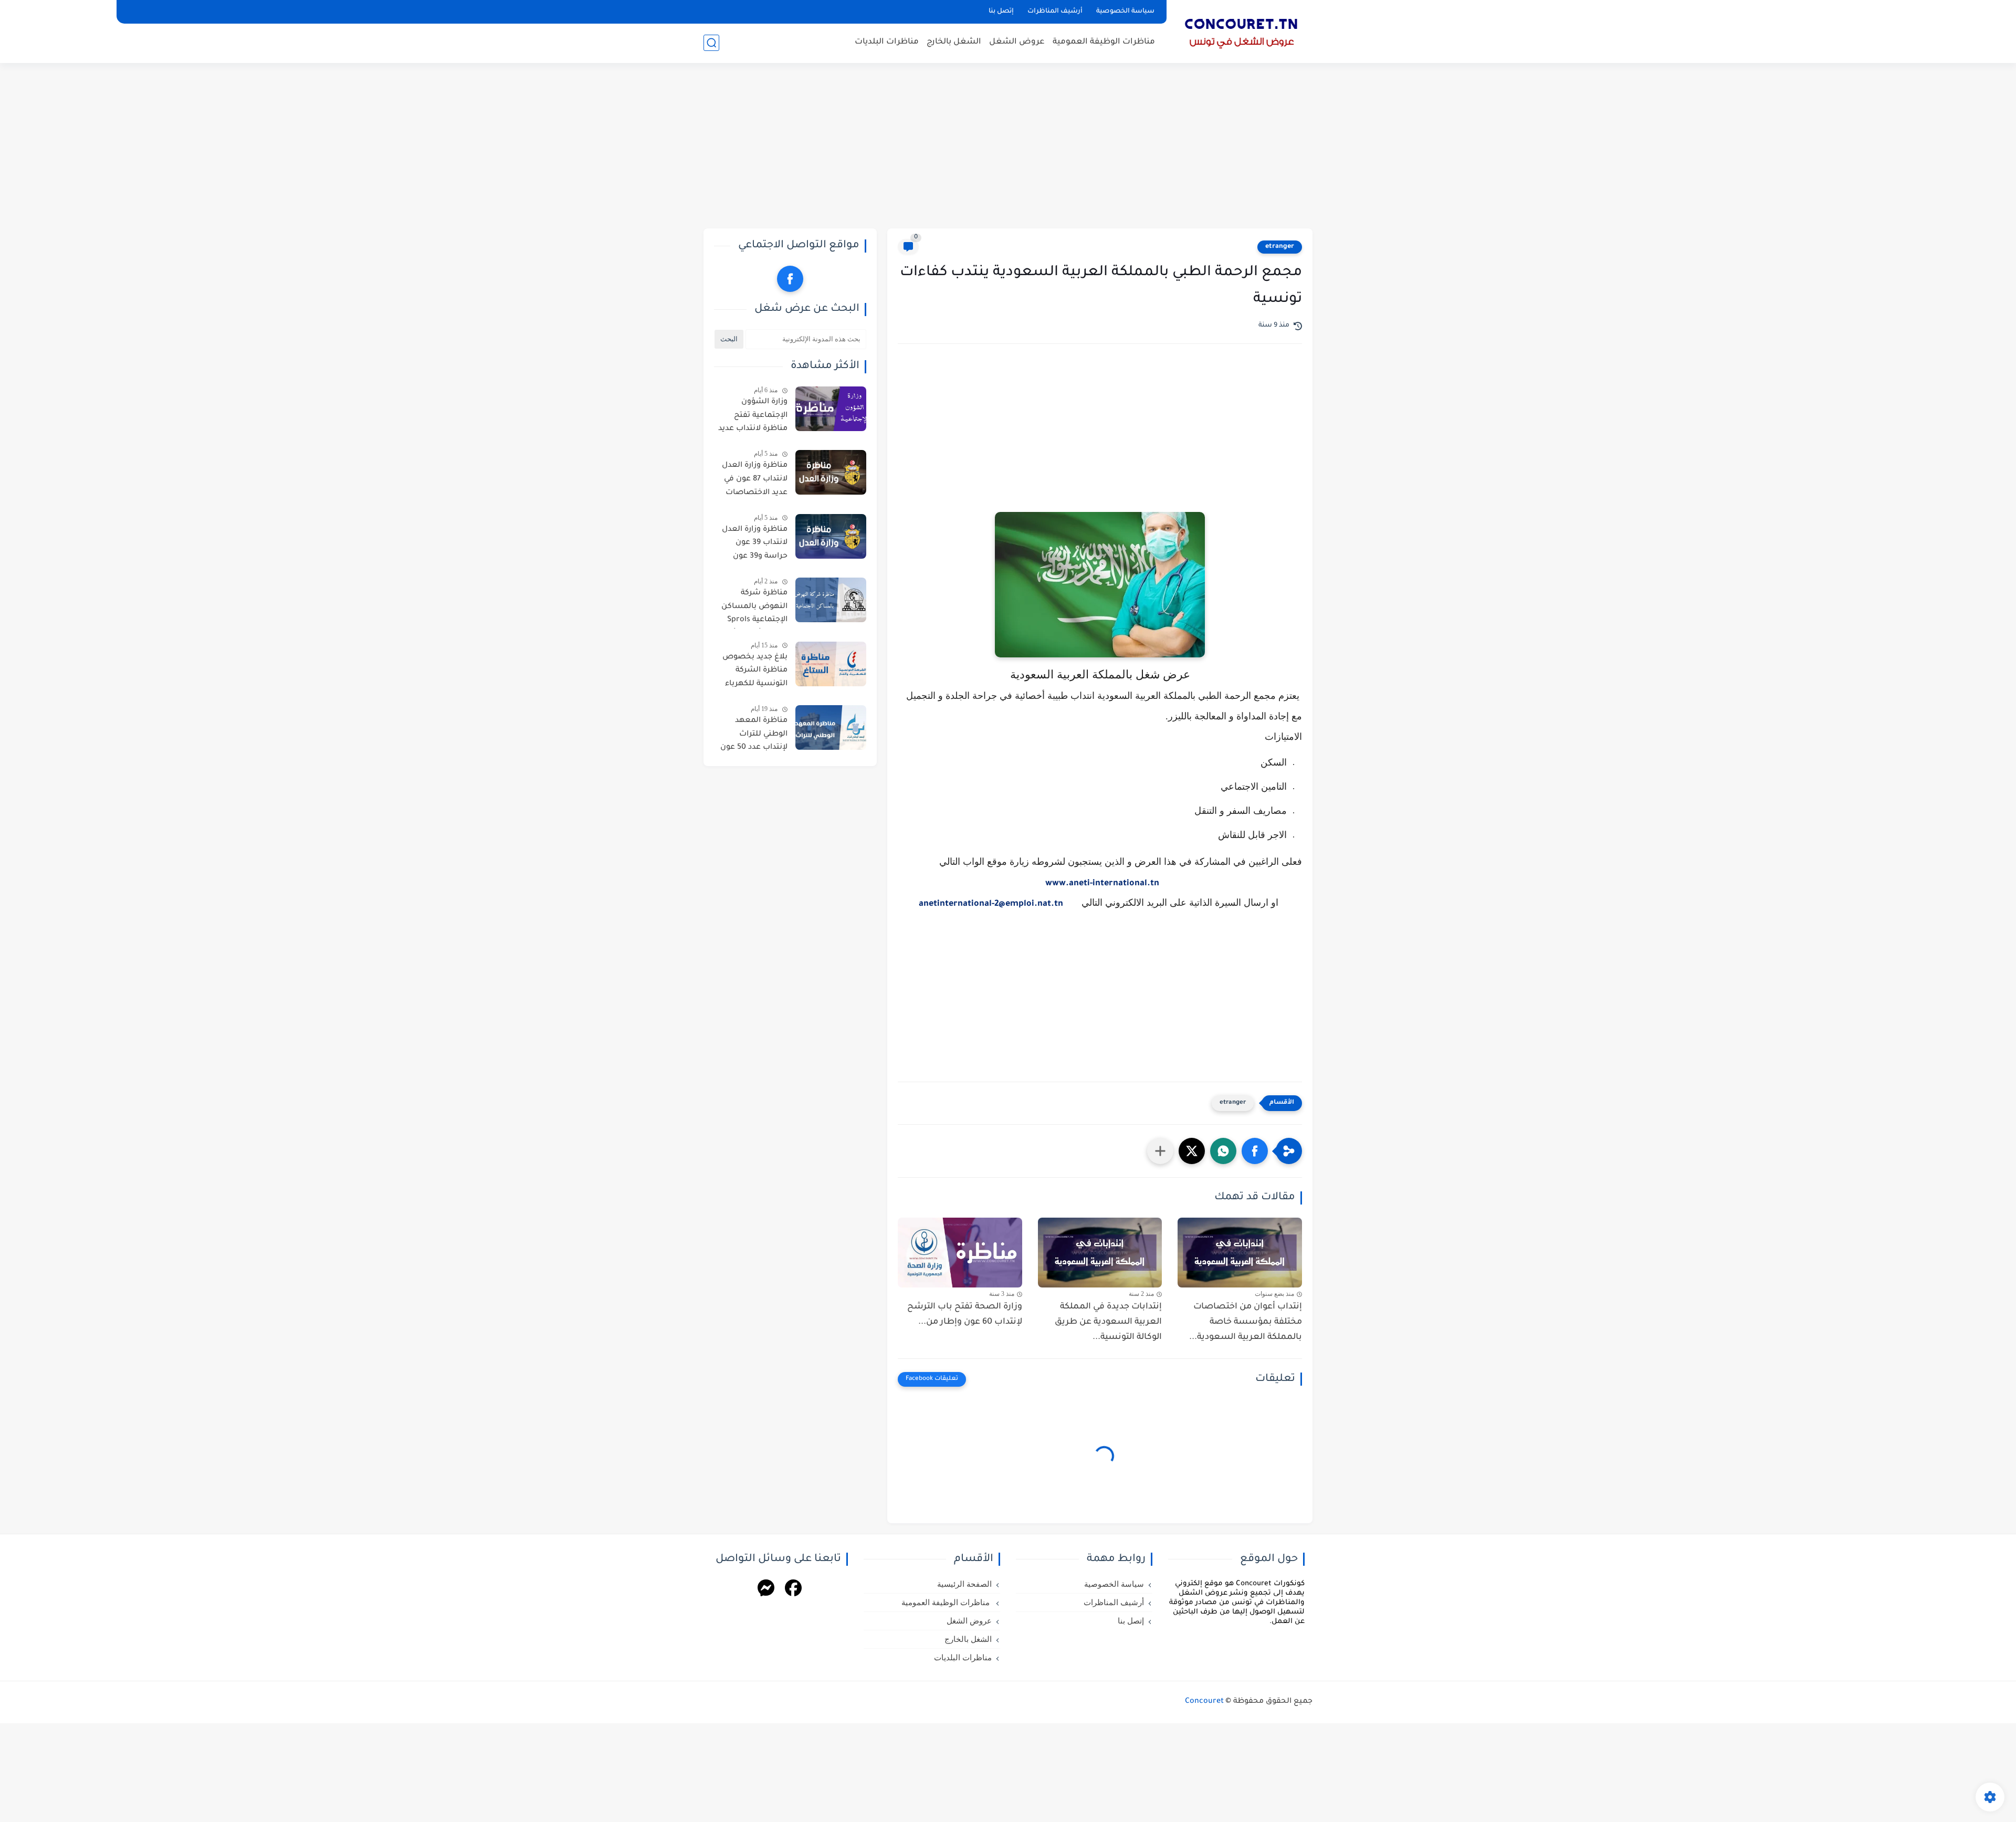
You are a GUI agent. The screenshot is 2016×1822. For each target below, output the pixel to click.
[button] (1255, 1151)
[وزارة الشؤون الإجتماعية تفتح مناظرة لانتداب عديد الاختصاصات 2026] (831, 409)
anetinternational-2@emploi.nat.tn (991, 904)
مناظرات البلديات (887, 42)
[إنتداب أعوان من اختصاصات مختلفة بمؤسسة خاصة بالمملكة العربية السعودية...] (1240, 1253)
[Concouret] (1242, 30)
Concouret (1204, 1702)
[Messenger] (766, 1590)
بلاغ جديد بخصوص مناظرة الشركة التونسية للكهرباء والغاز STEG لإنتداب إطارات (754, 673)
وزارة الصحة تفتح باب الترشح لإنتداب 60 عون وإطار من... (965, 1315)
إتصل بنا (1001, 12)
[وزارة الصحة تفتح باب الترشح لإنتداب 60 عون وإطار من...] (960, 1253)
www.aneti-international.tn (1102, 884)
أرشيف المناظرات (1055, 12)
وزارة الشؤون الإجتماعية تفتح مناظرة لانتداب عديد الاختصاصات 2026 (753, 417)
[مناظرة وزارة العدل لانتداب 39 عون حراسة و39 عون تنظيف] (831, 536)
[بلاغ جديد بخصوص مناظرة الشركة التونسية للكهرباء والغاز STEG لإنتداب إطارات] (831, 664)
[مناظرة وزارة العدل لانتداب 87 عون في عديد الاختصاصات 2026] (831, 472)
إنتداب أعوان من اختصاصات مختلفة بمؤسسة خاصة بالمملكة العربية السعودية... (1246, 1322)
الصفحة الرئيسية (964, 1584)
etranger (1280, 247)
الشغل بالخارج (954, 42)
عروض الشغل (1017, 42)
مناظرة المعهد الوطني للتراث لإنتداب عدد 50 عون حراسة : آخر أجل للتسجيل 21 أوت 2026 (754, 736)
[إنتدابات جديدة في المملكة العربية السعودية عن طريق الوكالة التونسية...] (1100, 1253)
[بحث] (711, 43)
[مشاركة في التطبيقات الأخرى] (1160, 1151)
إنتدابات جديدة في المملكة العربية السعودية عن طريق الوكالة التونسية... (1108, 1322)
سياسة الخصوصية (1125, 12)
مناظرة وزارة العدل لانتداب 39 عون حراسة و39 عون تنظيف (755, 545)
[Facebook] (793, 1590)
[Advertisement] (1008, 147)
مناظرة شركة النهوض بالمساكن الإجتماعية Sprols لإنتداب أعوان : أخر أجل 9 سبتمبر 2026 (754, 609)
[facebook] (790, 279)
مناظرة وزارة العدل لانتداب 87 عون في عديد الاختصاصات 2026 (755, 481)
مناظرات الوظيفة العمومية (1104, 42)
